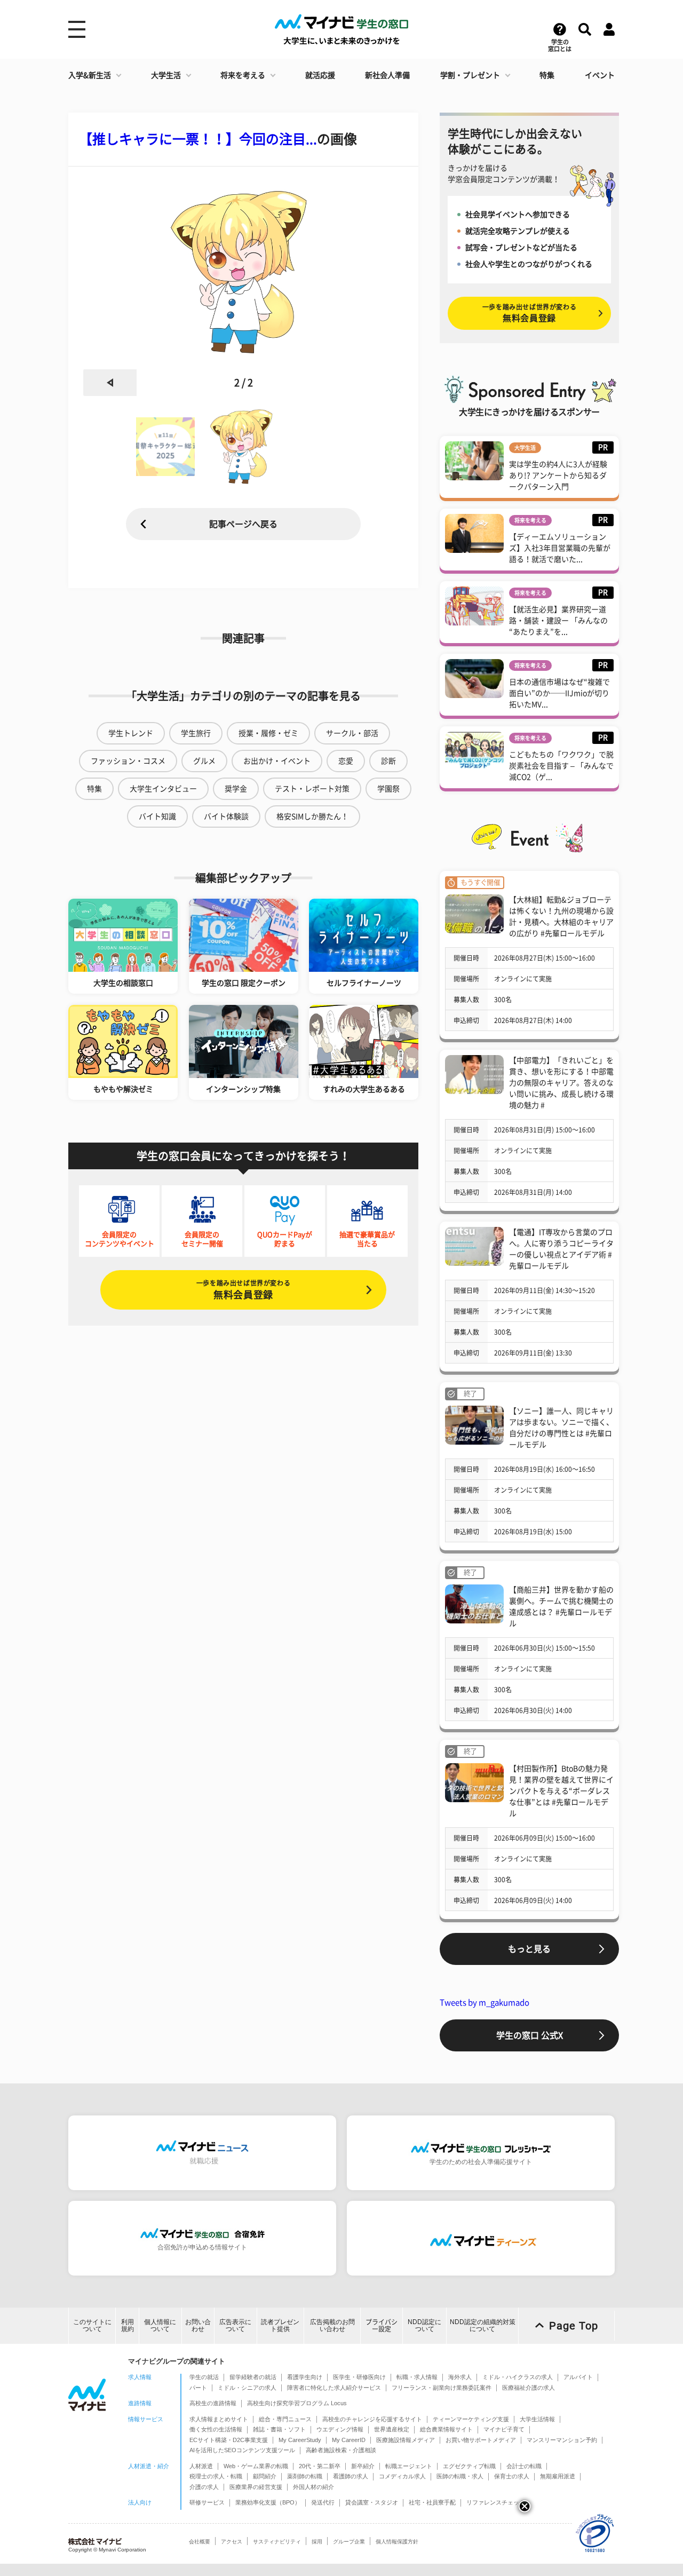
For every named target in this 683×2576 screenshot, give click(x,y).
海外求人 (460, 2377)
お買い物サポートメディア (481, 2440)
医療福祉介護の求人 (529, 2388)
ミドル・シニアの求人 (247, 2388)
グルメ (204, 761)
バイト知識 (157, 817)
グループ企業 (349, 2542)
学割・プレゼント (470, 75)
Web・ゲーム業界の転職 (256, 2466)
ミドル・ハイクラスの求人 (518, 2377)
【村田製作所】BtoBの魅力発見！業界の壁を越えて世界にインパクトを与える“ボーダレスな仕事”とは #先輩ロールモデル (561, 1791)
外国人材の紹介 (313, 2487)
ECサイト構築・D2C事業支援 (229, 2440)
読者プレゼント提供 (280, 2325)
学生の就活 (204, 2377)
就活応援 (320, 75)
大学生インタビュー (163, 789)
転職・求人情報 (417, 2377)
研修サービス (207, 2502)
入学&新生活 (90, 75)
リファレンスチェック (496, 2502)
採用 (317, 2542)
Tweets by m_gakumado (485, 2003)
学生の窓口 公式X (530, 2035)
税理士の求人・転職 (216, 2476)
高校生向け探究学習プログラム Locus (297, 2403)
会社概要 (200, 2542)
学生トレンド (131, 733)
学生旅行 (196, 733)
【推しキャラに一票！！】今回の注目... (198, 139)
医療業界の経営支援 (256, 2487)
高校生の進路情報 (213, 2403)
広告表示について (235, 2325)
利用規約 (128, 2325)
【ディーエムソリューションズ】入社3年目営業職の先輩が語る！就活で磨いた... (560, 548)
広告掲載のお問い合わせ (332, 2325)
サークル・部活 (352, 733)
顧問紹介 (265, 2476)
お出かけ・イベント (277, 761)
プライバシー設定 (382, 2325)
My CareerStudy (300, 2440)
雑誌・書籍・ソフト (279, 2429)
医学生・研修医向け (359, 2377)
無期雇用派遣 (558, 2476)
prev (110, 383)
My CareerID (349, 2440)
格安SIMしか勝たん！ (312, 817)
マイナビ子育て (504, 2429)
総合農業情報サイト (446, 2429)
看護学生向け (305, 2377)
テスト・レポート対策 (312, 789)
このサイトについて (92, 2325)
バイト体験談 (226, 817)
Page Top (574, 2326)
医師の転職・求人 (460, 2476)
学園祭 (388, 789)
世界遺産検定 (392, 2429)
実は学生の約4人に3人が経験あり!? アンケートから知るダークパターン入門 (558, 475)
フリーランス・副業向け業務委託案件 (442, 2388)
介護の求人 (204, 2487)
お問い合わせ (198, 2325)
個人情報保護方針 (397, 2542)
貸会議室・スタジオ (372, 2502)
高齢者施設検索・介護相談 (341, 2450)
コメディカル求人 (402, 2476)
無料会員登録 (243, 1290)
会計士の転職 (524, 2466)
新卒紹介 (363, 2466)
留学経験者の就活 (253, 2377)
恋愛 (346, 761)
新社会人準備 (387, 75)
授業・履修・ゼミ (268, 733)
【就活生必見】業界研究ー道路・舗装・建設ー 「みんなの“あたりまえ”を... (558, 621)
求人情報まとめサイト (219, 2419)
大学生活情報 (537, 2419)
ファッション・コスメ (128, 761)
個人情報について (160, 2325)
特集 (547, 75)
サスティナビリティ (277, 2542)
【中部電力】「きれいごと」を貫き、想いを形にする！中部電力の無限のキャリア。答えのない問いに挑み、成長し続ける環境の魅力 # (561, 1083)
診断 (388, 761)
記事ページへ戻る (243, 524)
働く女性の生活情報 (216, 2429)
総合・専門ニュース (285, 2419)
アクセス (232, 2542)
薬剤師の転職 (305, 2476)
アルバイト (578, 2377)
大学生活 (166, 75)
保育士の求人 (512, 2476)
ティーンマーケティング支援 (471, 2419)
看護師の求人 (351, 2476)
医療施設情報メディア (406, 2440)
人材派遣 (201, 2466)
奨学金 (236, 789)
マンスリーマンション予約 (562, 2440)
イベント (600, 75)
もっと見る (529, 1949)
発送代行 (323, 2502)
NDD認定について (424, 2325)
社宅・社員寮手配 (432, 2502)
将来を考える (243, 75)
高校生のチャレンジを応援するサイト (372, 2419)
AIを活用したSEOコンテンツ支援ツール (242, 2450)
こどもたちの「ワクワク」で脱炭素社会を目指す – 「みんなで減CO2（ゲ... (561, 766)
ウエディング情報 (340, 2429)
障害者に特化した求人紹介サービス (334, 2388)
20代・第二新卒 (320, 2466)
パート (198, 2388)
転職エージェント (409, 2466)
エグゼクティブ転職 (469, 2466)
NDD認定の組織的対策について (483, 2325)
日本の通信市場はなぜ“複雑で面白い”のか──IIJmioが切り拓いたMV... (559, 693)
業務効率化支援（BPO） (268, 2502)
